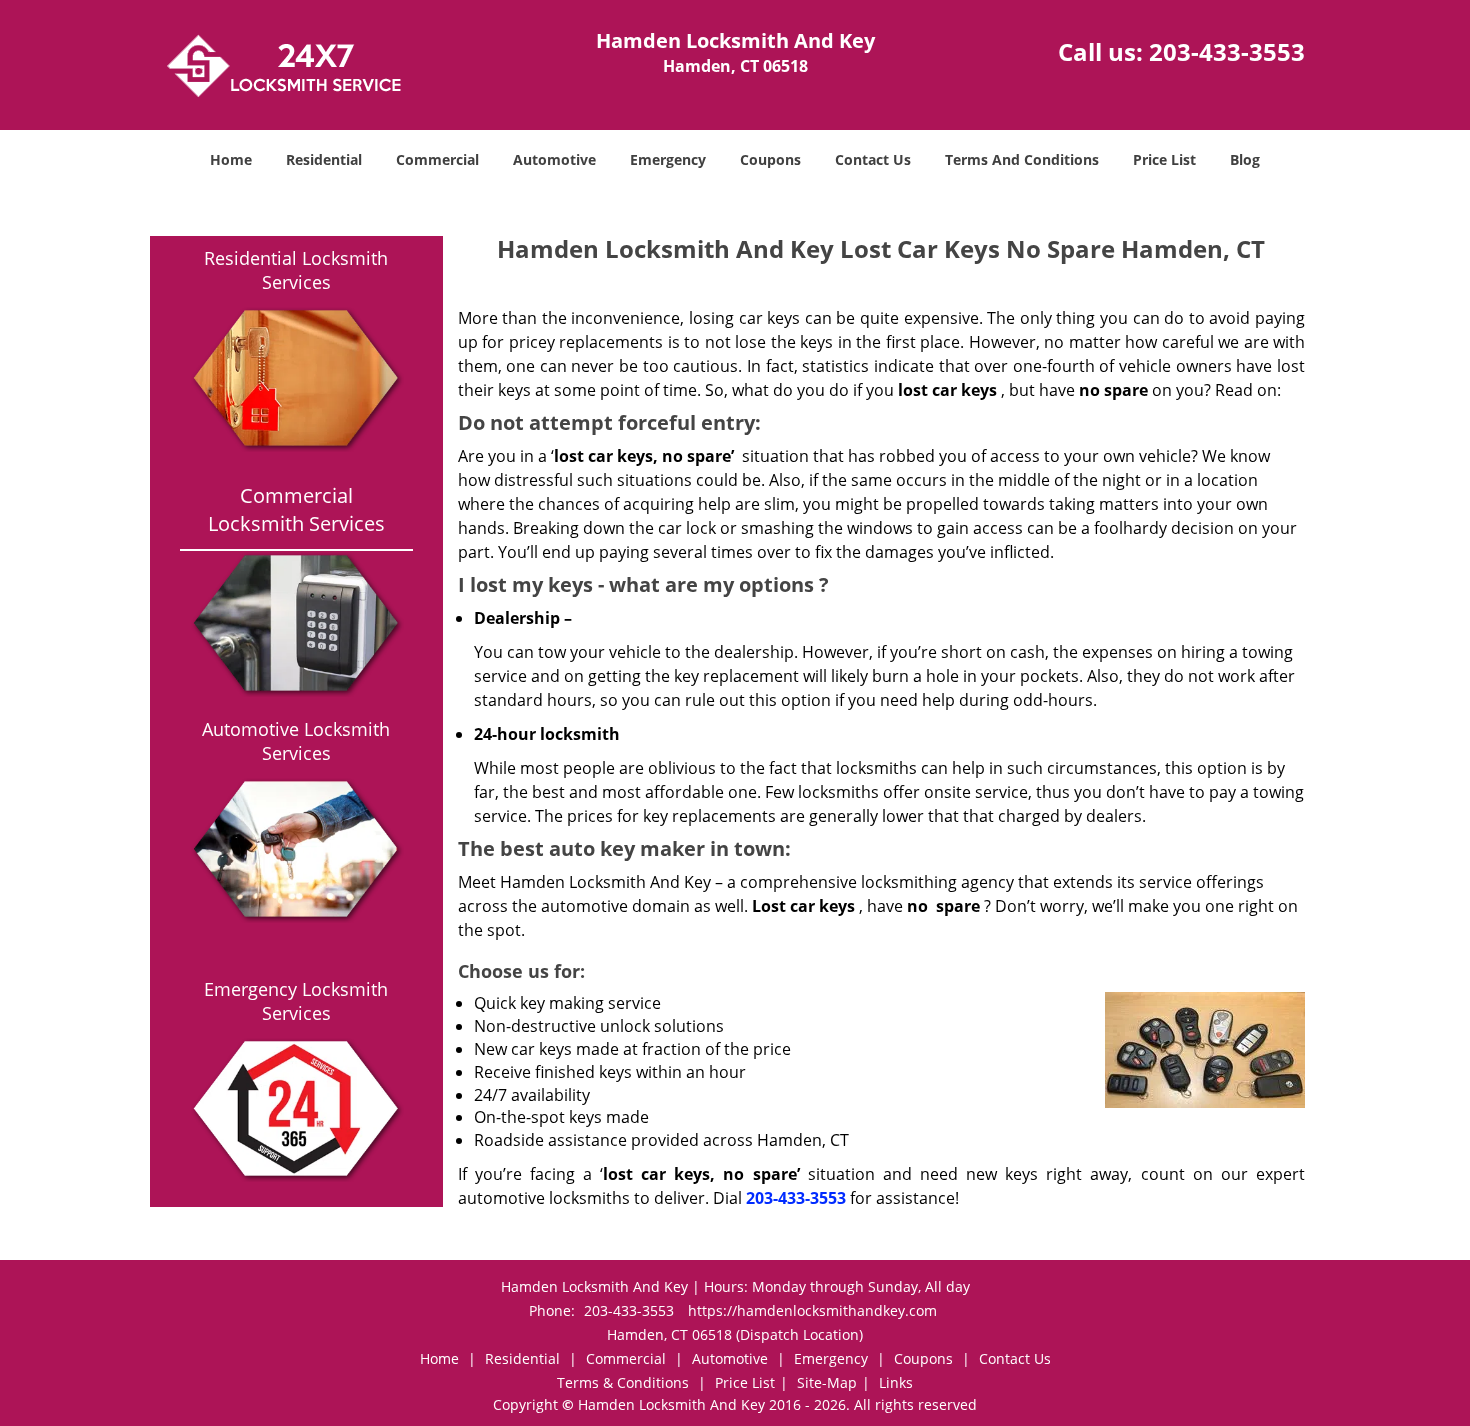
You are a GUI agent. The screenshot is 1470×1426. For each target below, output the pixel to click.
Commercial (437, 159)
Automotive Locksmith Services (296, 741)
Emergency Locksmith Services (296, 1001)
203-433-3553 (1227, 51)
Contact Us (873, 159)
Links (896, 1382)
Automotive (554, 159)
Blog (1245, 159)
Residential (324, 159)
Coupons (770, 159)
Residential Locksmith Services (296, 270)
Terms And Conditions (1022, 159)
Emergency (668, 159)
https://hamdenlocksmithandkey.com (812, 1310)
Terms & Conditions (623, 1382)
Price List (1164, 159)
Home (231, 159)
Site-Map (827, 1382)
